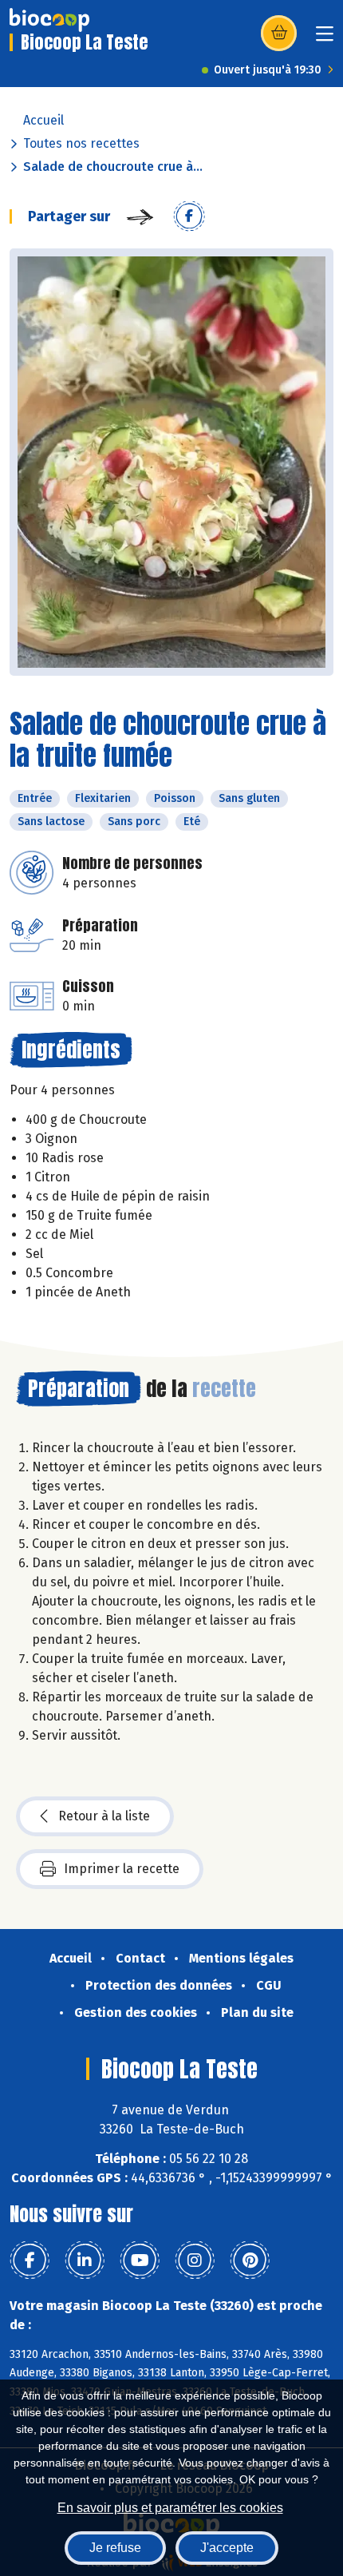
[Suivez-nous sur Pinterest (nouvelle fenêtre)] (250, 2260)
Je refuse (115, 2548)
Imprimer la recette (122, 1869)
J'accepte (227, 2548)
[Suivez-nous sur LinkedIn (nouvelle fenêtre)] (85, 2260)
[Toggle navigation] (325, 39)
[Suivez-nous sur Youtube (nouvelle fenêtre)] (140, 2260)
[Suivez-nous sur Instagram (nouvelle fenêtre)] (195, 2260)
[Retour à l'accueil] (49, 20)
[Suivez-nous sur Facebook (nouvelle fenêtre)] (30, 2260)
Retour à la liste (104, 1816)
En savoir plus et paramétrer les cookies (170, 2508)
